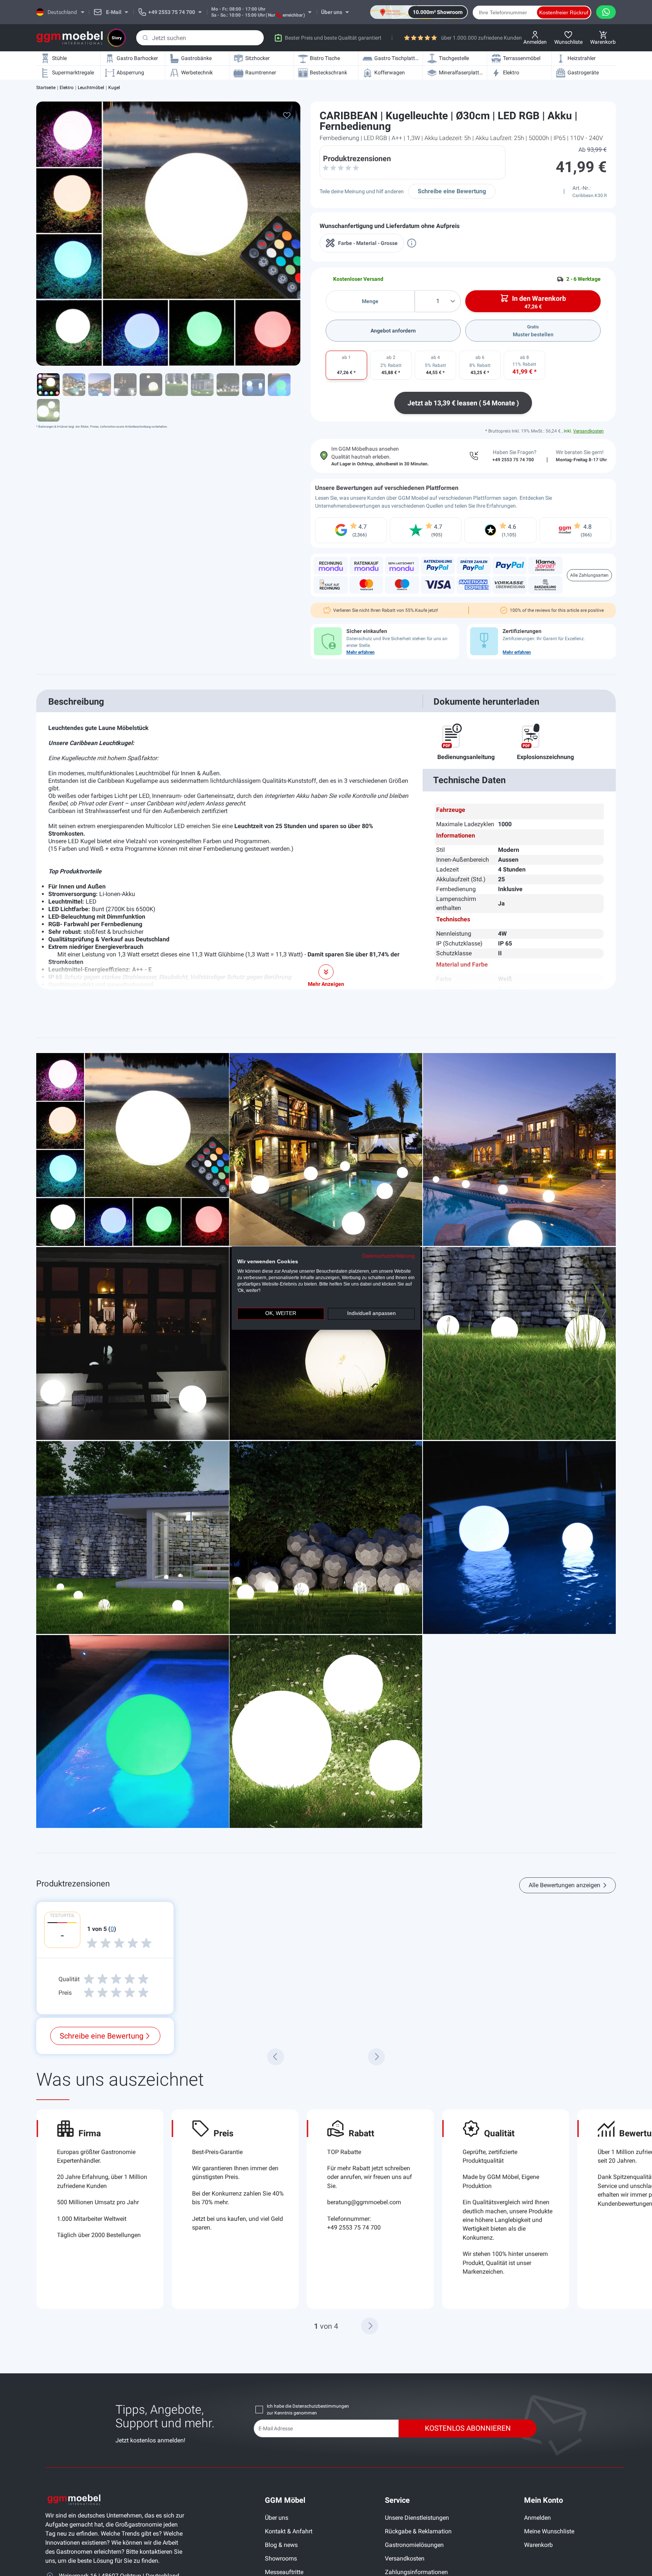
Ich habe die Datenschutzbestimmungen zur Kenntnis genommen (308, 2410)
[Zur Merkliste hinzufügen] (287, 115)
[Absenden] (145, 38)
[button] (370, 2326)
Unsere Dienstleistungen (417, 2518)
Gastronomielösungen (414, 2545)
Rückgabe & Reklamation (418, 2531)
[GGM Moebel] (70, 38)
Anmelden (537, 2518)
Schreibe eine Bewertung (452, 191)
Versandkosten (588, 431)
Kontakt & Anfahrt (289, 2531)
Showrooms (281, 2558)
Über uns (277, 2518)
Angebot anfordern (393, 331)
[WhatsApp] (606, 12)
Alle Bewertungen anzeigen (564, 1885)
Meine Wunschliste (549, 2531)
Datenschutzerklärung (388, 1256)
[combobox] (200, 38)
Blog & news (281, 2545)
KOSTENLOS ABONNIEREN (468, 2428)
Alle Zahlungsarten (589, 575)
